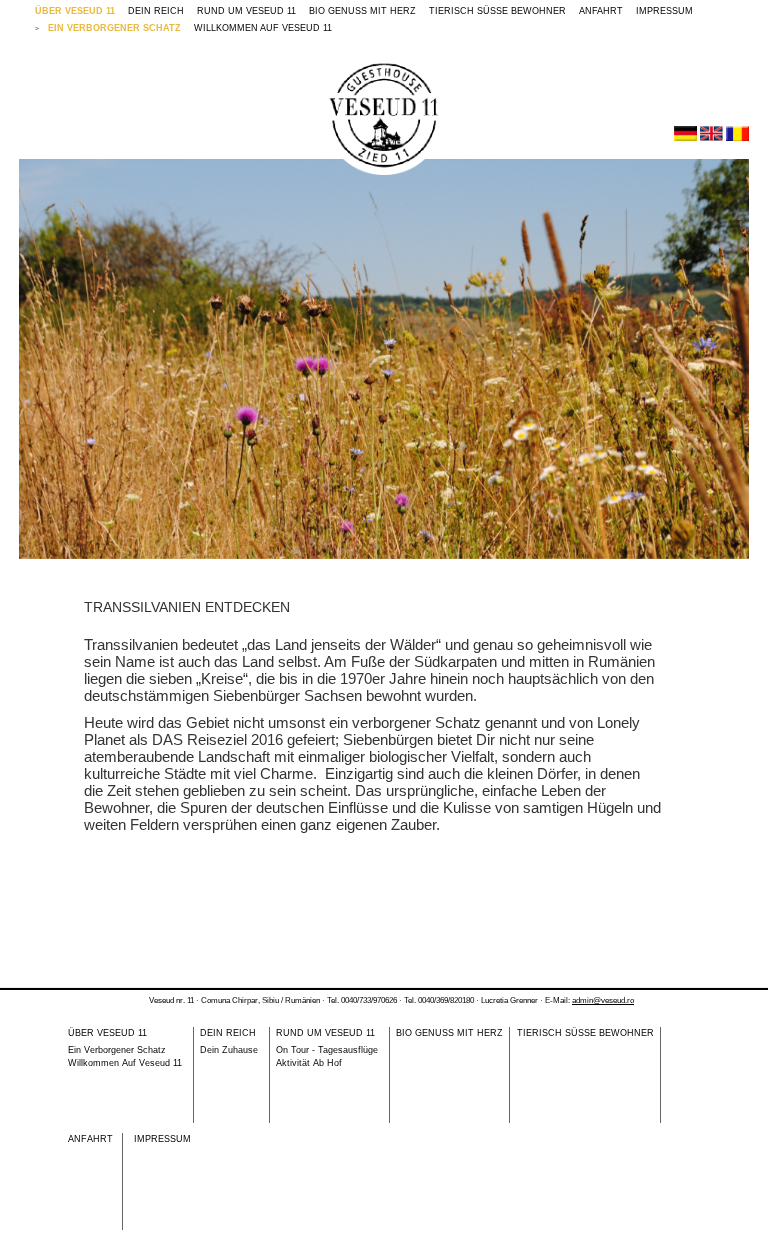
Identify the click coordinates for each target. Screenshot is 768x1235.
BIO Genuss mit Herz (362, 11)
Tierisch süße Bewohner (497, 11)
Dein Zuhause (229, 1050)
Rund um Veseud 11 (246, 11)
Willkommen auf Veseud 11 (263, 28)
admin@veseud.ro (603, 1000)
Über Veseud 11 (75, 11)
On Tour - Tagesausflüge (327, 1050)
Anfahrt (601, 11)
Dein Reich (156, 11)
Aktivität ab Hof (309, 1063)
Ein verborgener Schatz (114, 28)
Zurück (46, 356)
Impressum (664, 11)
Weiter (721, 356)
